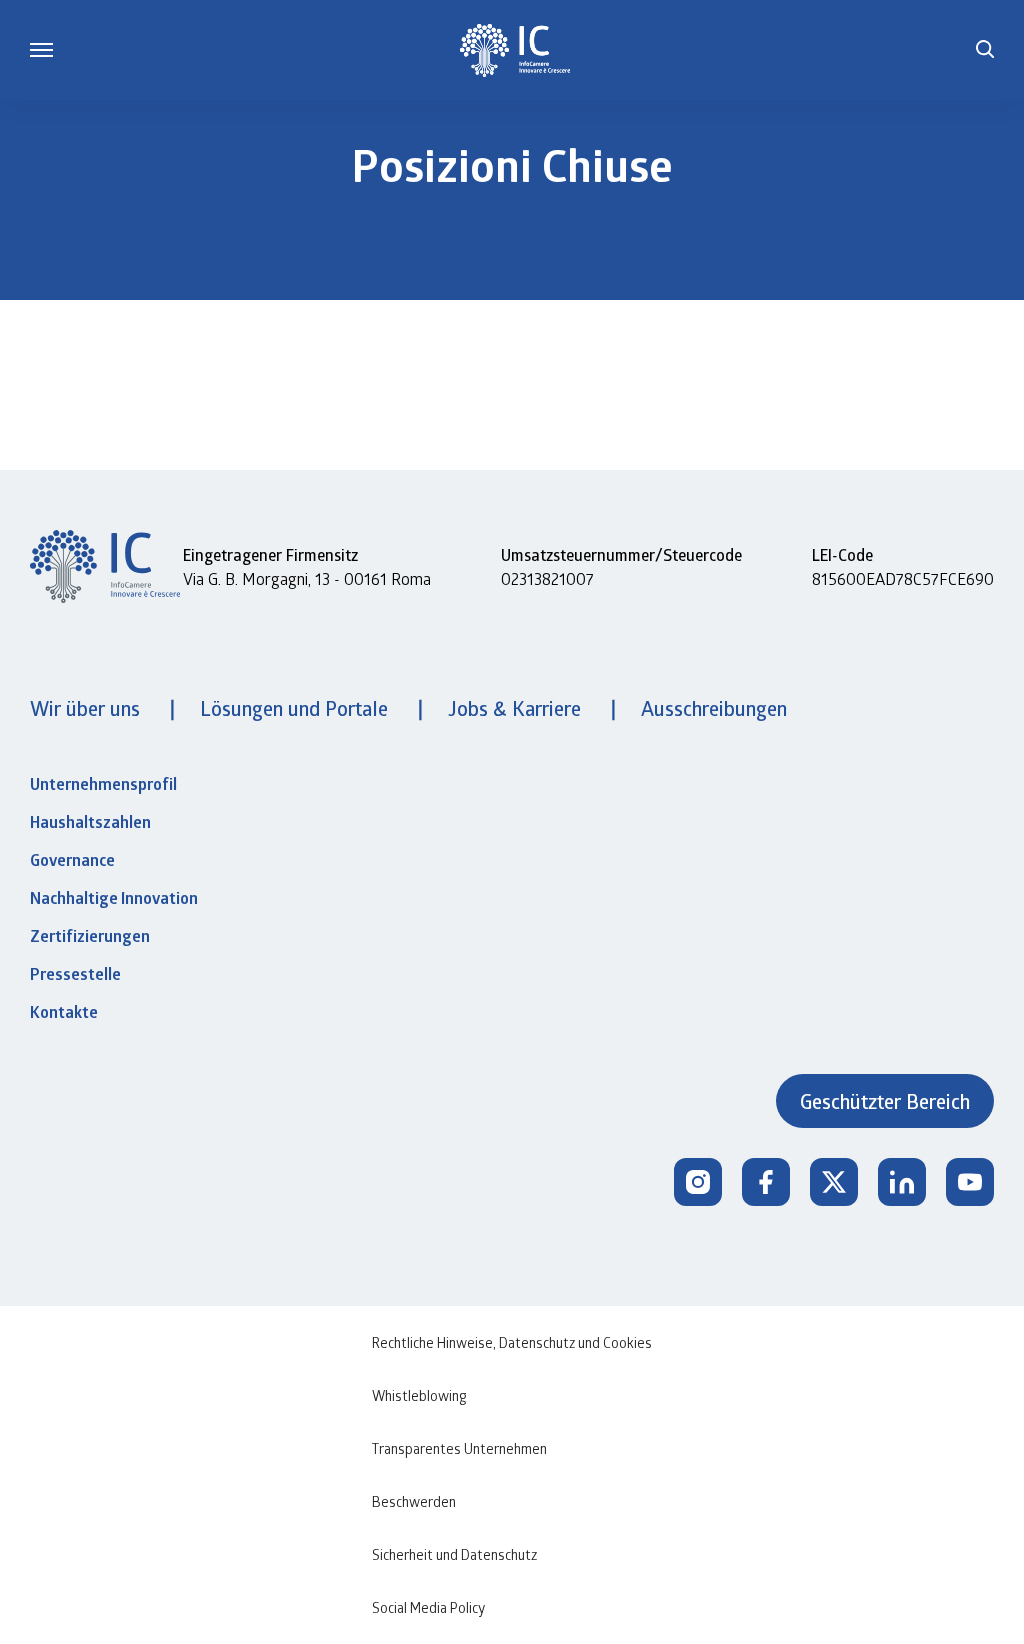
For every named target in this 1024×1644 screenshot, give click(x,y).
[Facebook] (766, 1182)
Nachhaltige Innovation (114, 898)
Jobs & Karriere (517, 708)
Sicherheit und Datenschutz (454, 1554)
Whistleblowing (419, 1395)
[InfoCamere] (515, 50)
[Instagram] (698, 1182)
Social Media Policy (428, 1607)
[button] (985, 50)
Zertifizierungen (90, 936)
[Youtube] (970, 1182)
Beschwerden (414, 1501)
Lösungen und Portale (296, 708)
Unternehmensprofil (103, 784)
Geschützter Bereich (885, 1101)
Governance (72, 860)
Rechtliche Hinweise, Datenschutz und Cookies (512, 1342)
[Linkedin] (902, 1182)
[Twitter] (834, 1182)
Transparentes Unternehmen (459, 1448)
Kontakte (64, 1012)
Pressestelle (75, 974)
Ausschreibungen (714, 708)
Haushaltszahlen (90, 822)
